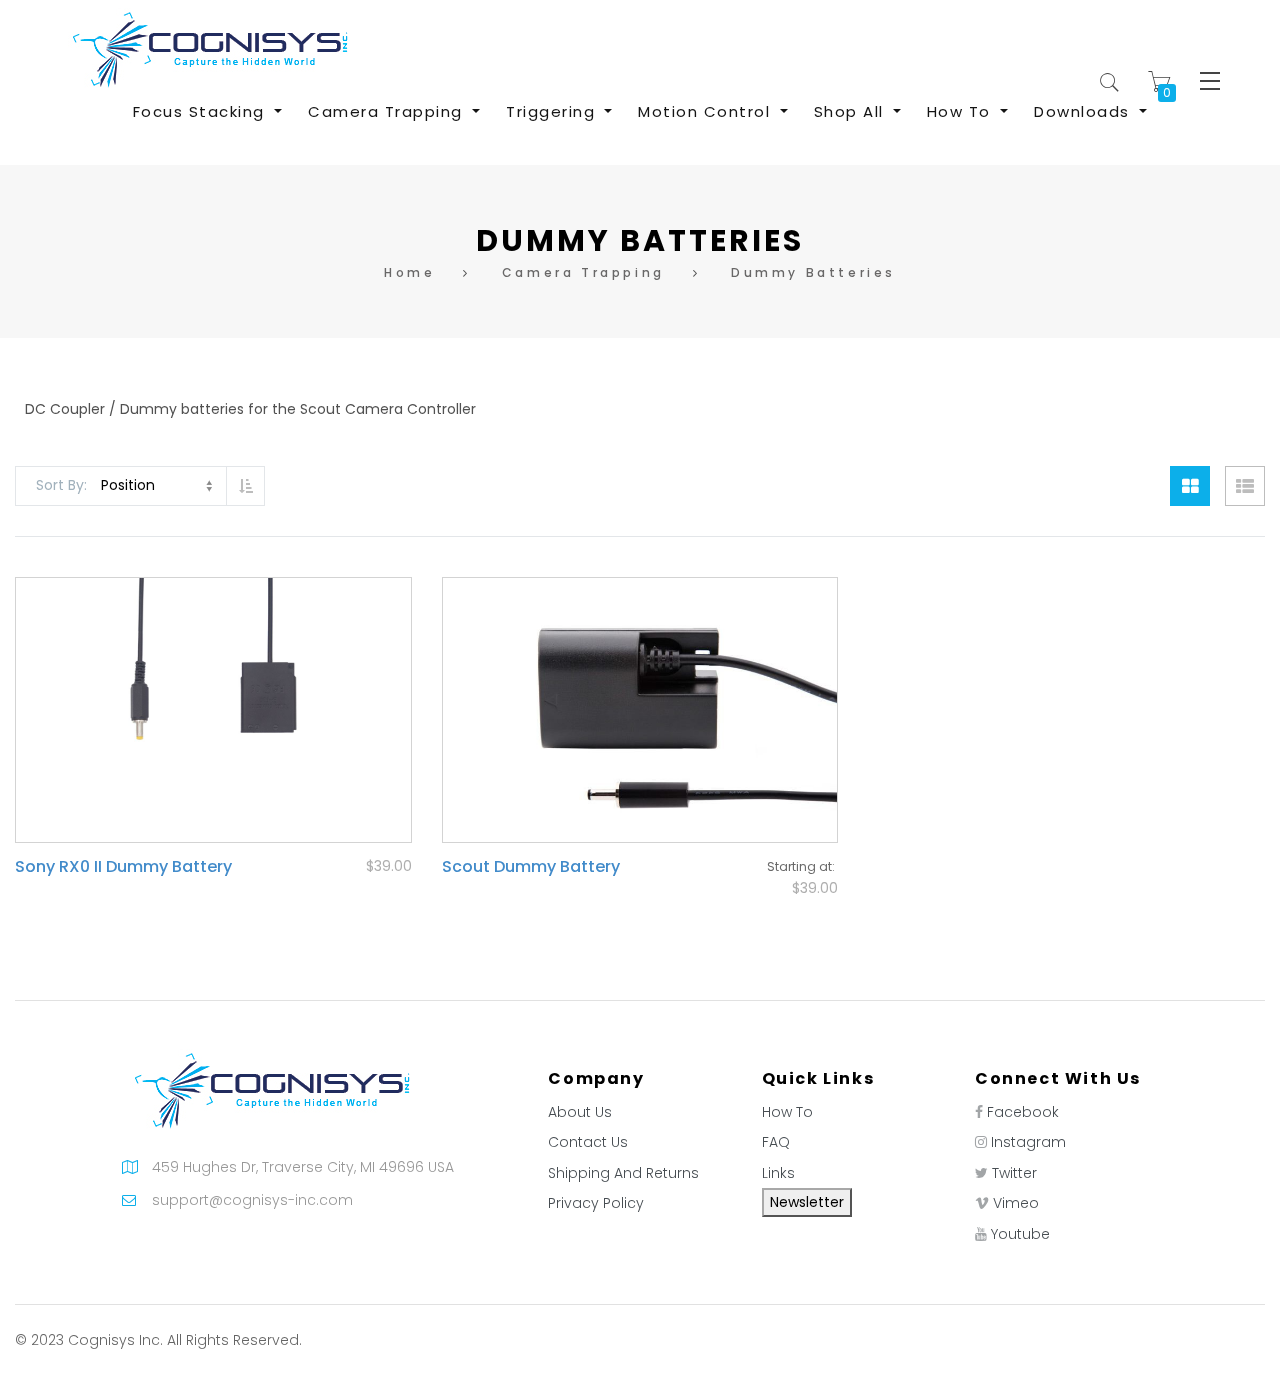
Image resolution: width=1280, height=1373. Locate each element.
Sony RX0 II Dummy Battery (123, 866)
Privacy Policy (596, 1203)
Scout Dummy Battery (531, 866)
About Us (580, 1112)
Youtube (1020, 1234)
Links (778, 1173)
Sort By (60, 485)
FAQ (776, 1142)
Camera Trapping (583, 272)
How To (787, 1112)
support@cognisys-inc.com (252, 1200)
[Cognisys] (210, 49)
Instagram (1028, 1142)
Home (409, 272)
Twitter (1014, 1173)
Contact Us (588, 1142)
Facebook (1023, 1112)
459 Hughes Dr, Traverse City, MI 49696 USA (303, 1167)
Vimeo (1016, 1203)
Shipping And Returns (623, 1173)
